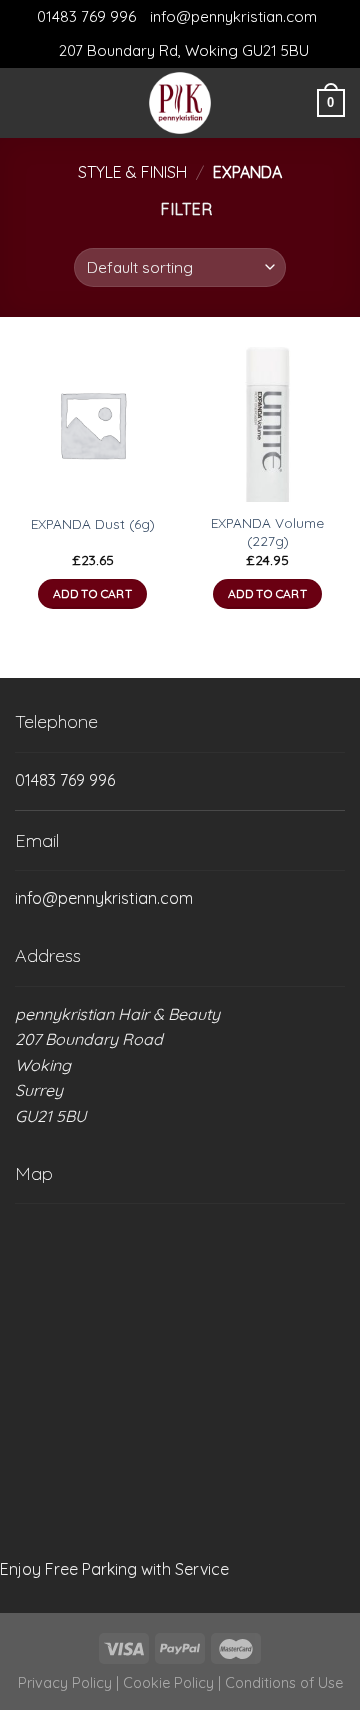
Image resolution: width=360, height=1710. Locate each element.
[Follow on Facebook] (59, 103)
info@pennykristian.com (233, 16)
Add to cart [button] (92, 593)
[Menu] (27, 102)
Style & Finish (132, 172)
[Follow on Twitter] (85, 103)
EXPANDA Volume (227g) (267, 531)
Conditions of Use (284, 1683)
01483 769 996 (86, 16)
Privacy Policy (65, 1683)
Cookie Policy (168, 1683)
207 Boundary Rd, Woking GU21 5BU (184, 50)
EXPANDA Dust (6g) (93, 523)
